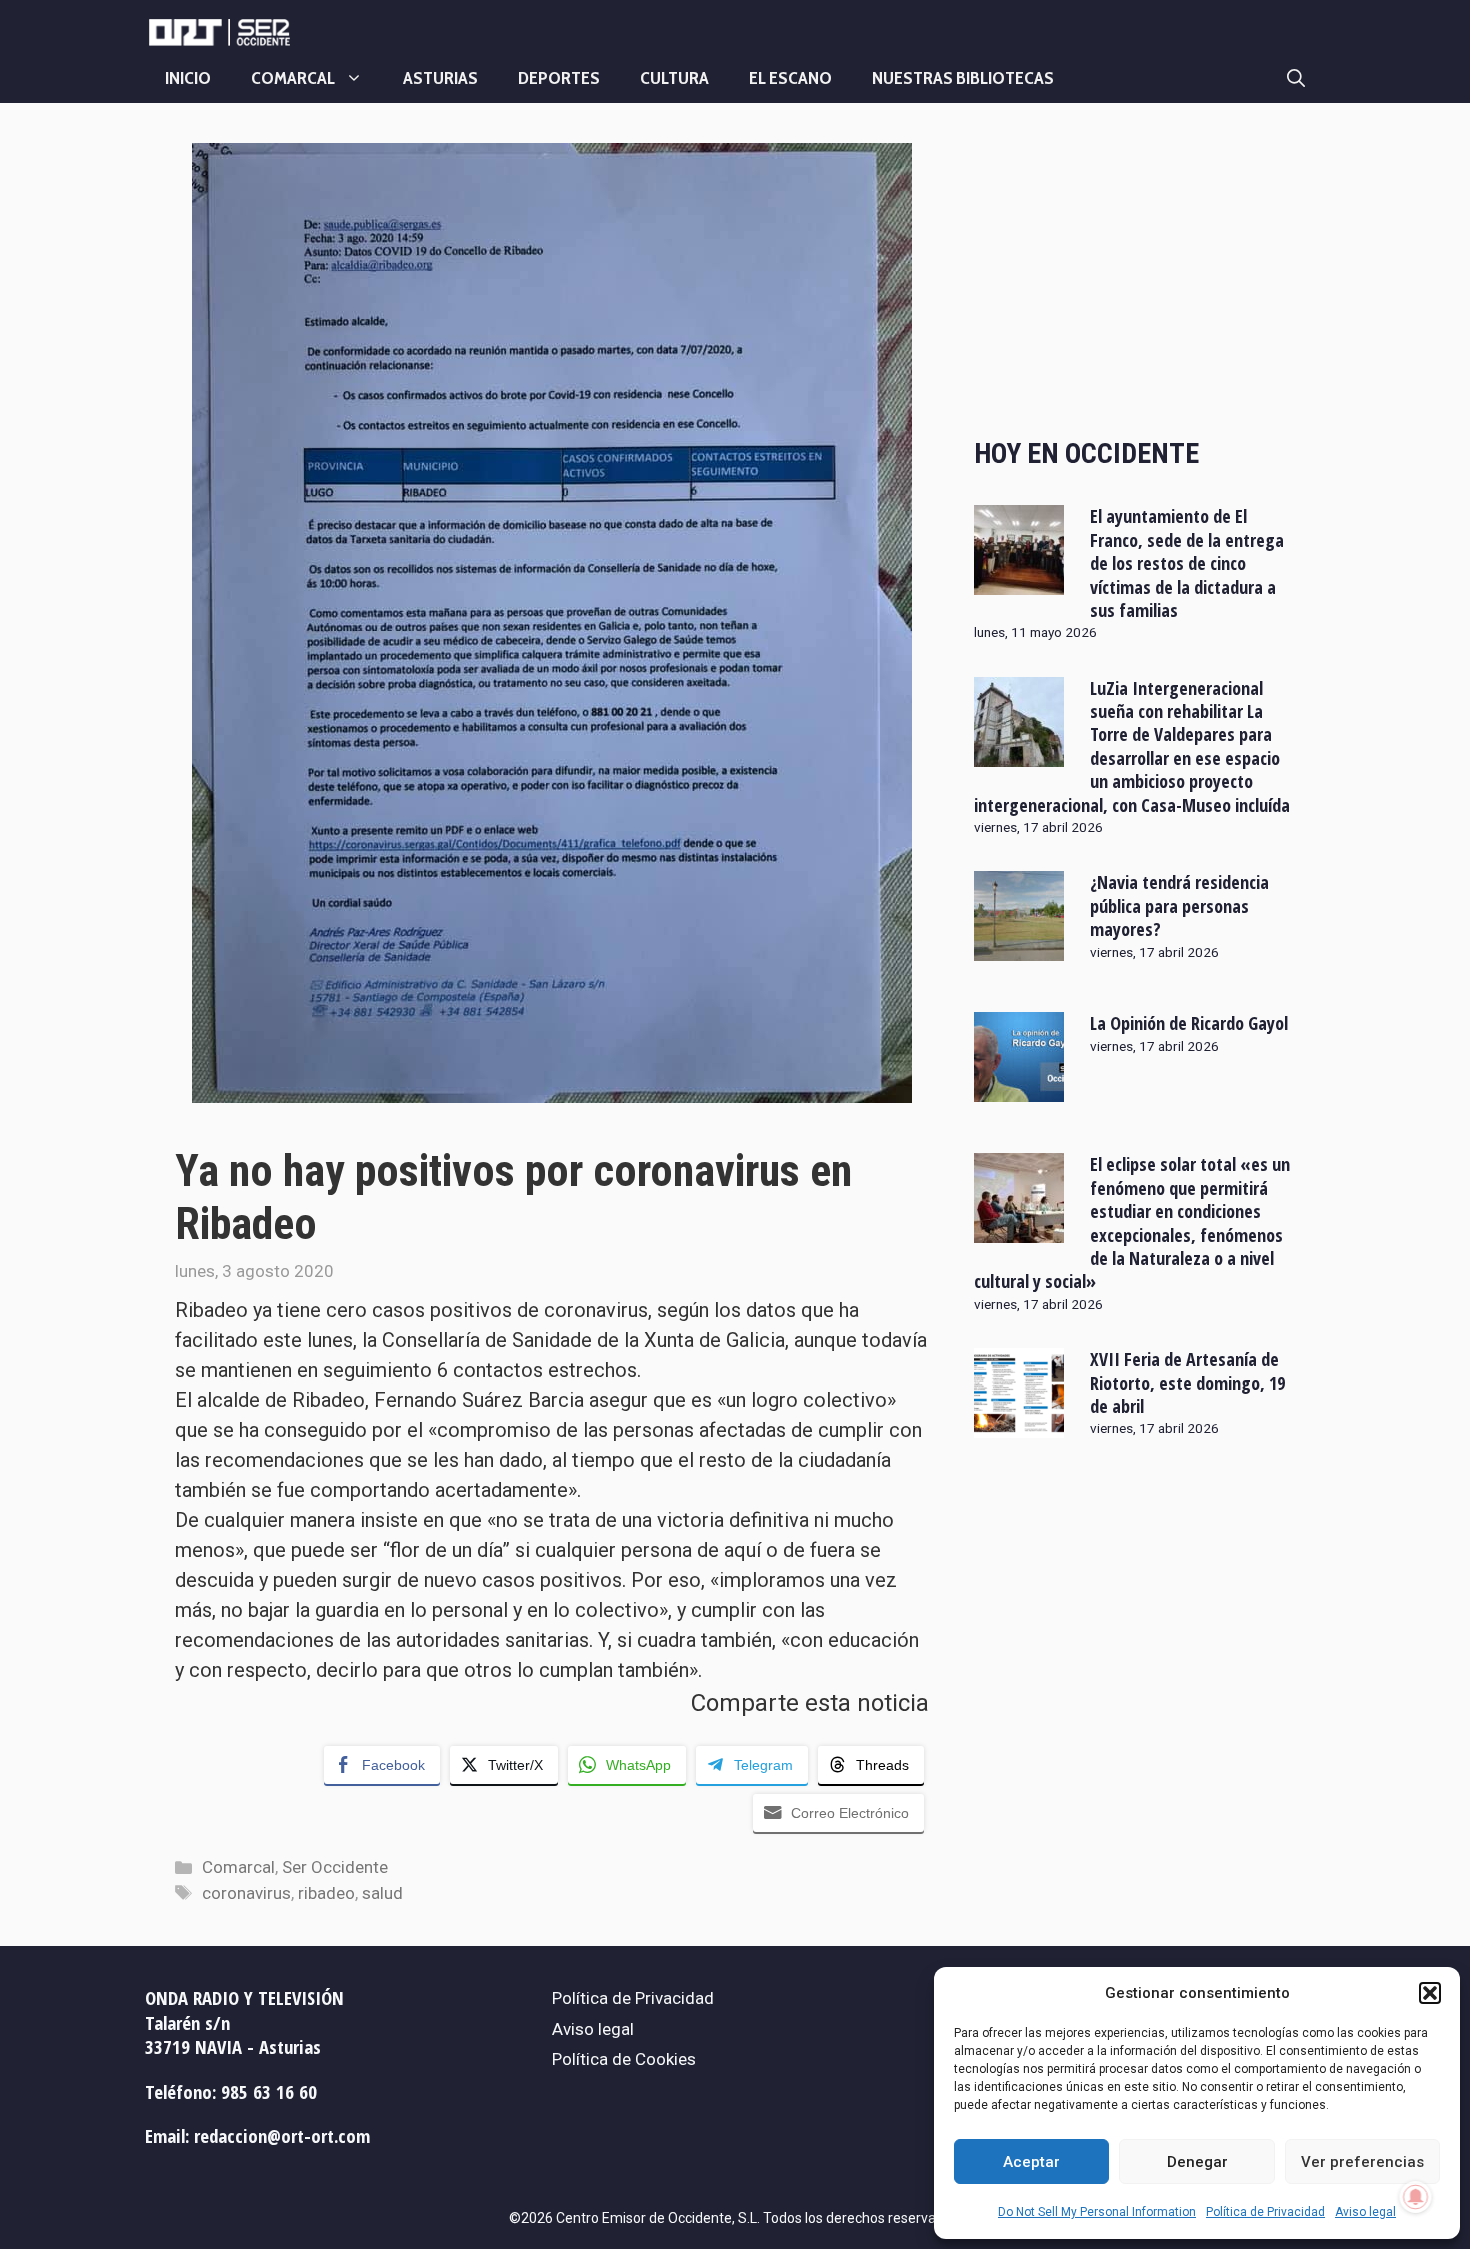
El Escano (790, 78)
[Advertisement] (1134, 273)
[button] (1430, 1993)
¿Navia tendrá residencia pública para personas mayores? (1179, 905)
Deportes (559, 78)
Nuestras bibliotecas (963, 78)
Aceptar (1031, 2162)
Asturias (440, 78)
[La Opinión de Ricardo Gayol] (1019, 1089)
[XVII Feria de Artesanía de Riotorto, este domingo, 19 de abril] (1019, 1425)
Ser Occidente (335, 1867)
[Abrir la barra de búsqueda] (1296, 78)
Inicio (188, 78)
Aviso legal (1365, 2212)
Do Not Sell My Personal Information (1097, 2212)
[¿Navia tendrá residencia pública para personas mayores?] (1019, 948)
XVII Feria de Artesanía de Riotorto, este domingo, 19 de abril (1187, 1382)
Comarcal (293, 78)
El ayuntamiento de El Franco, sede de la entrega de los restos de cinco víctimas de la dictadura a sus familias (1187, 563)
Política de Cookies (624, 2059)
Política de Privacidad (1265, 2212)
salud (382, 1893)
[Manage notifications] (1416, 2197)
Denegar (1197, 2162)
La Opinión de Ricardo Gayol (1189, 1023)
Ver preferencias (1362, 2162)
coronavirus (246, 1893)
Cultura (674, 78)
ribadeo (326, 1893)
